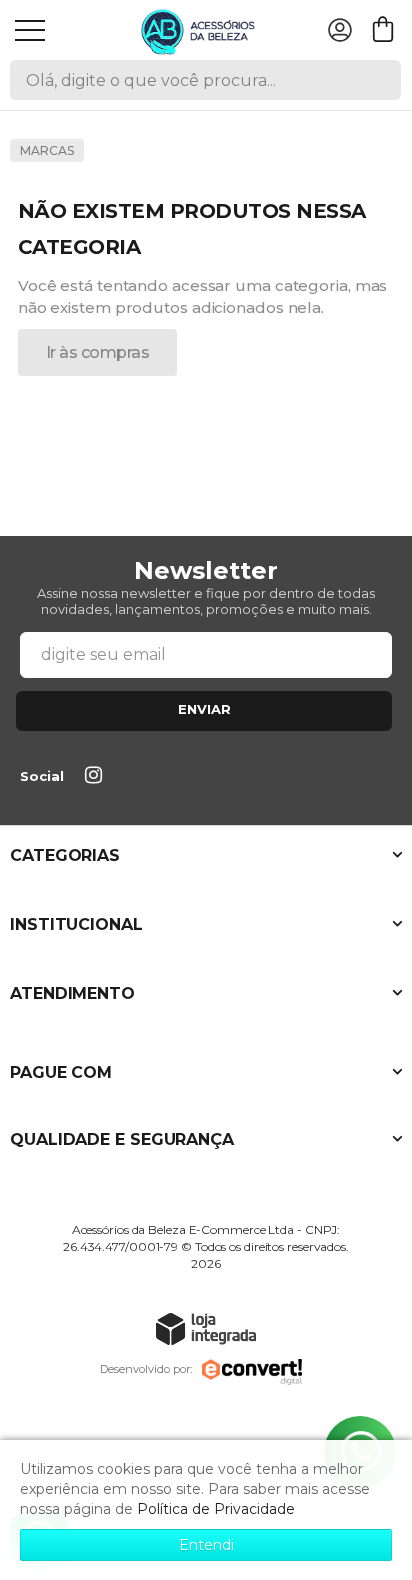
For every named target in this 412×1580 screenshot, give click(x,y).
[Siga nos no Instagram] (97, 777)
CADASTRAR (204, 711)
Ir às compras (98, 352)
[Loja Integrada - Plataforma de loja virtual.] (206, 1328)
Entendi (206, 1545)
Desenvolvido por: (146, 1369)
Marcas (47, 150)
